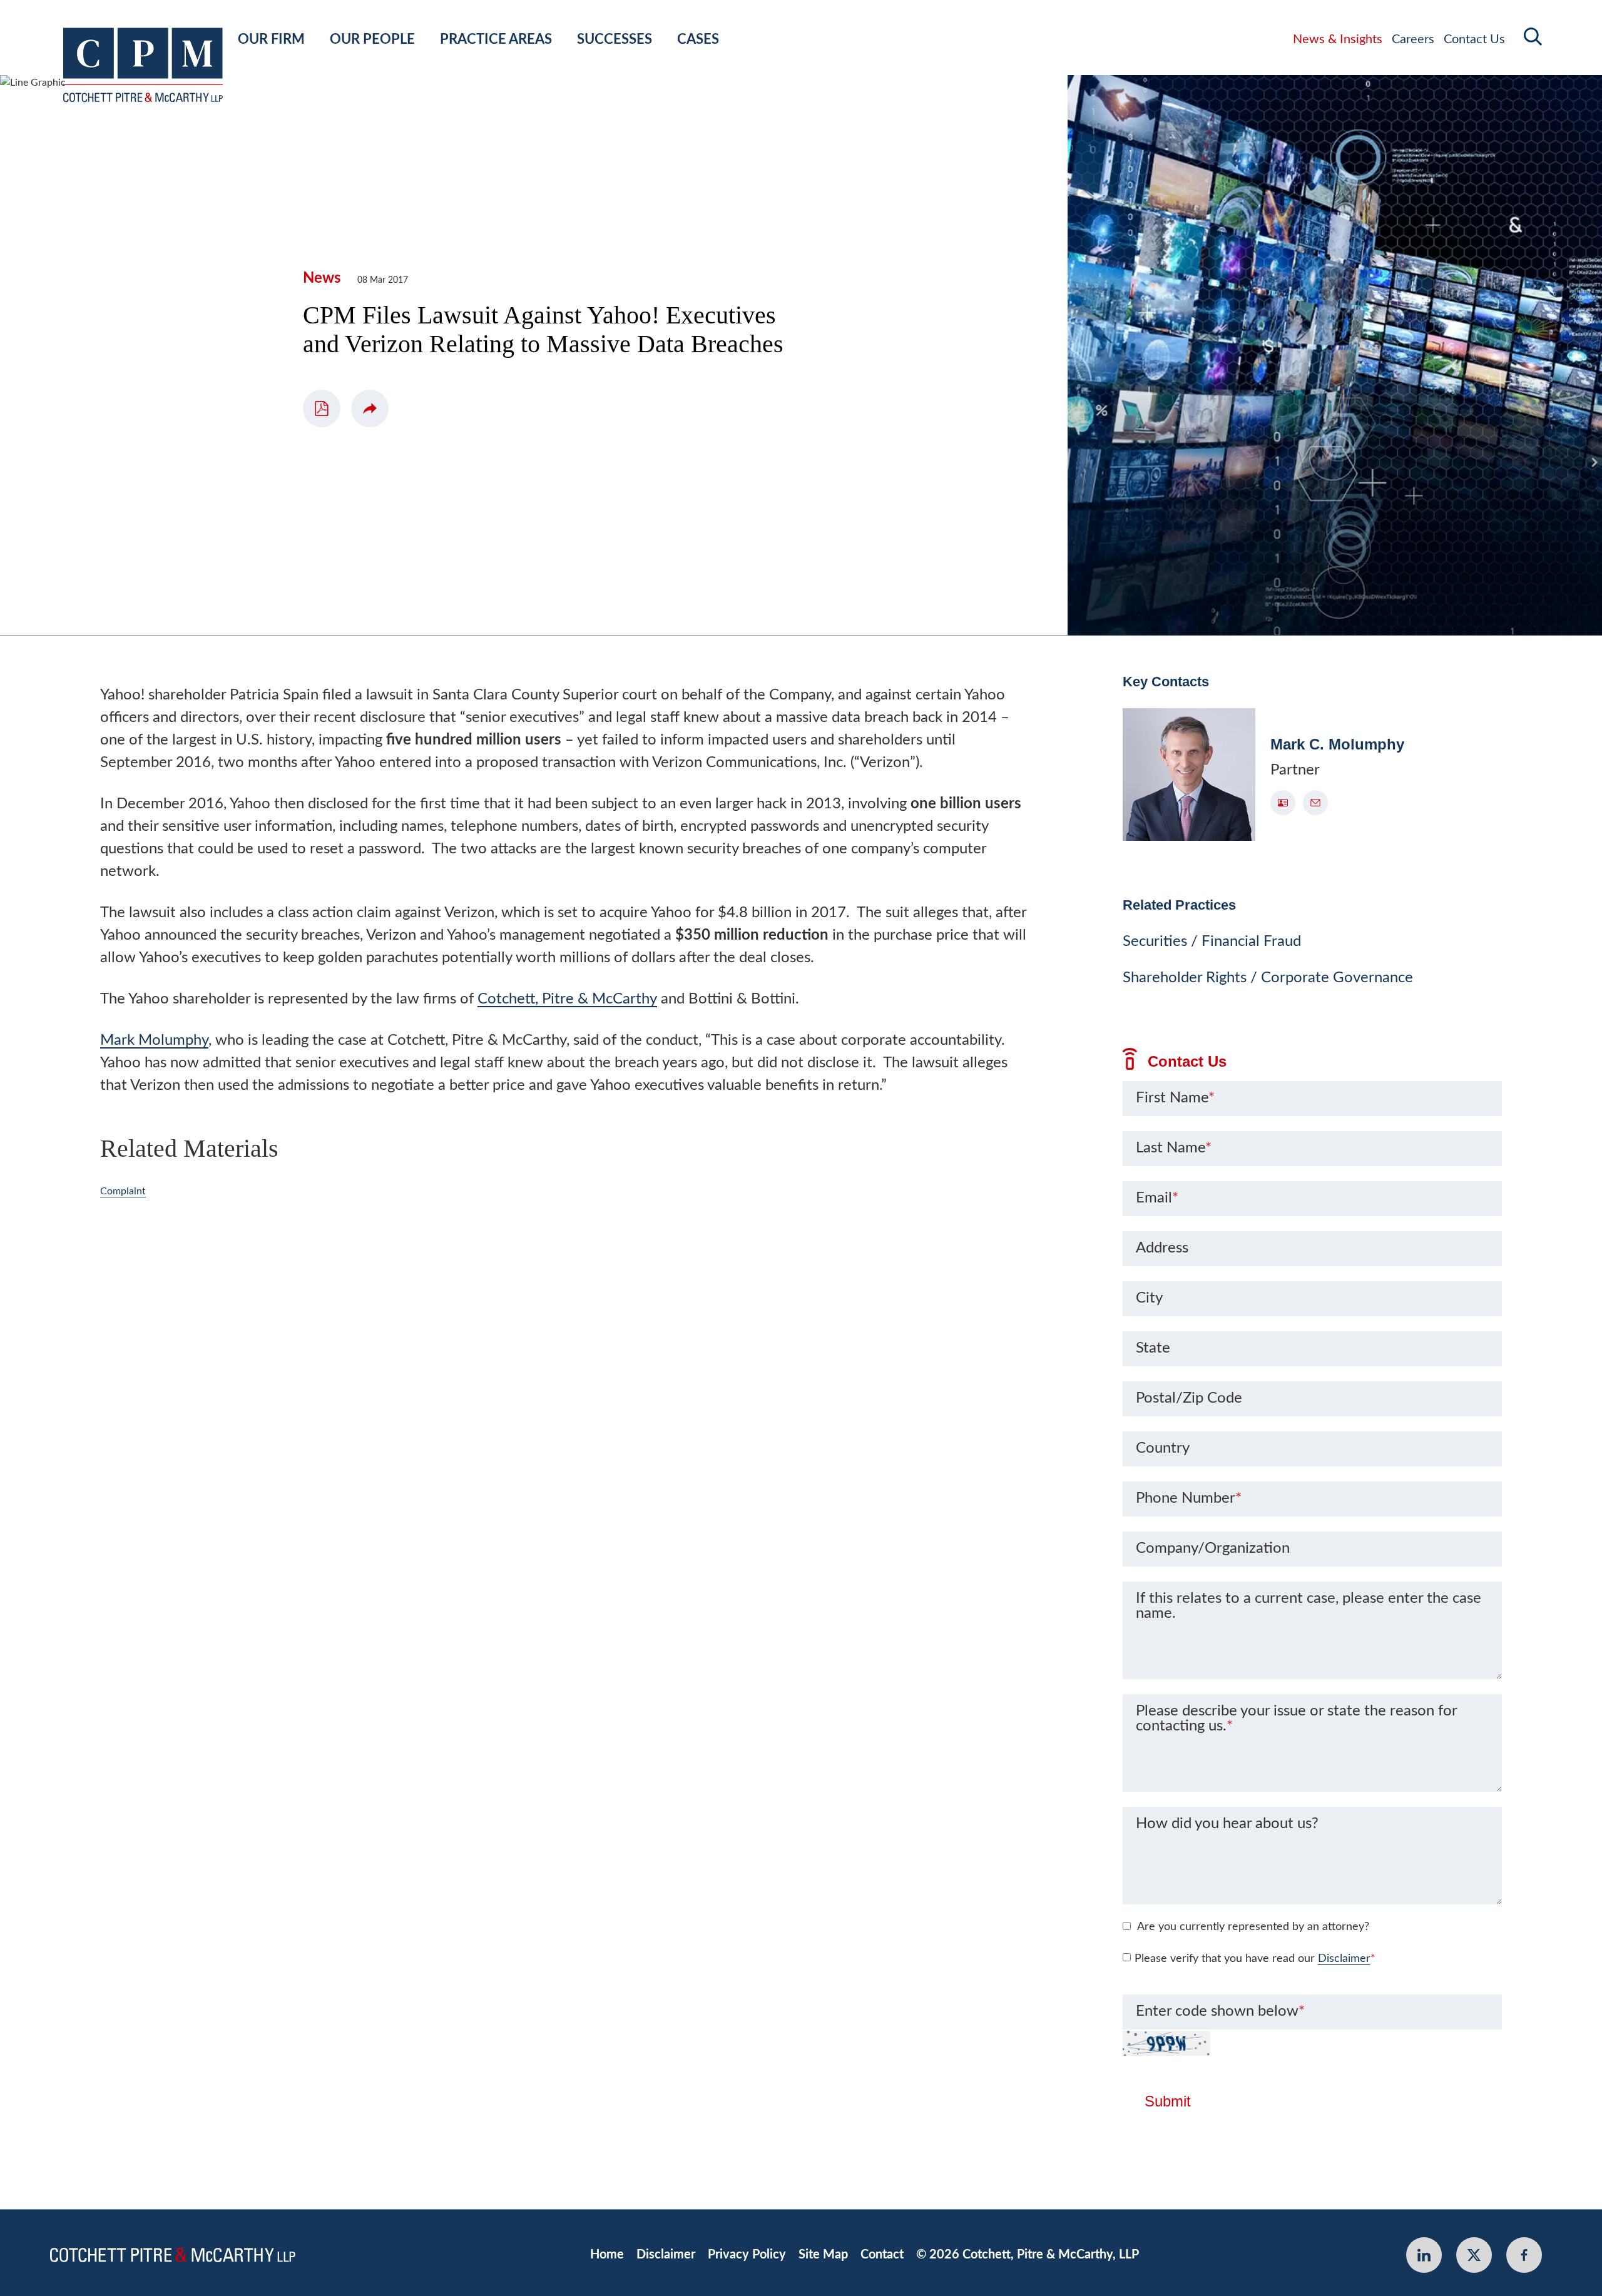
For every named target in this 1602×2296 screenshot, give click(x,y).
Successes (615, 39)
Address (1162, 1248)
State (1153, 1348)
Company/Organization (1213, 1548)
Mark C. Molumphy (1337, 744)
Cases (698, 39)
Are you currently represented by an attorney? (1253, 1927)
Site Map (823, 2255)
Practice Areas (496, 39)
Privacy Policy (747, 2255)
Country (1163, 1448)
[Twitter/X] (1474, 2255)
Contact (882, 2255)
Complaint (123, 1191)
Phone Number (1189, 1498)
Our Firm (271, 39)
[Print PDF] (322, 409)
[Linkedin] (1424, 2255)
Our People (372, 39)
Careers (1413, 39)
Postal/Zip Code (1189, 1398)
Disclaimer (1344, 1959)
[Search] (1533, 37)
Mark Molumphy (154, 1040)
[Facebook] (1524, 2255)
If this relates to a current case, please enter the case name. (1309, 1606)
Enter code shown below (1220, 2011)
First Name (1175, 1098)
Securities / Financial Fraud (1212, 942)
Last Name (1174, 1148)
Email (1157, 1198)
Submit (1168, 2101)
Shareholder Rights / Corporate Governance (1268, 978)
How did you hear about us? (1227, 1824)
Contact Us (1474, 39)
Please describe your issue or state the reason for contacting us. (1296, 1719)
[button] (370, 409)
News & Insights (1338, 39)
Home (607, 2255)
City (1149, 1298)
